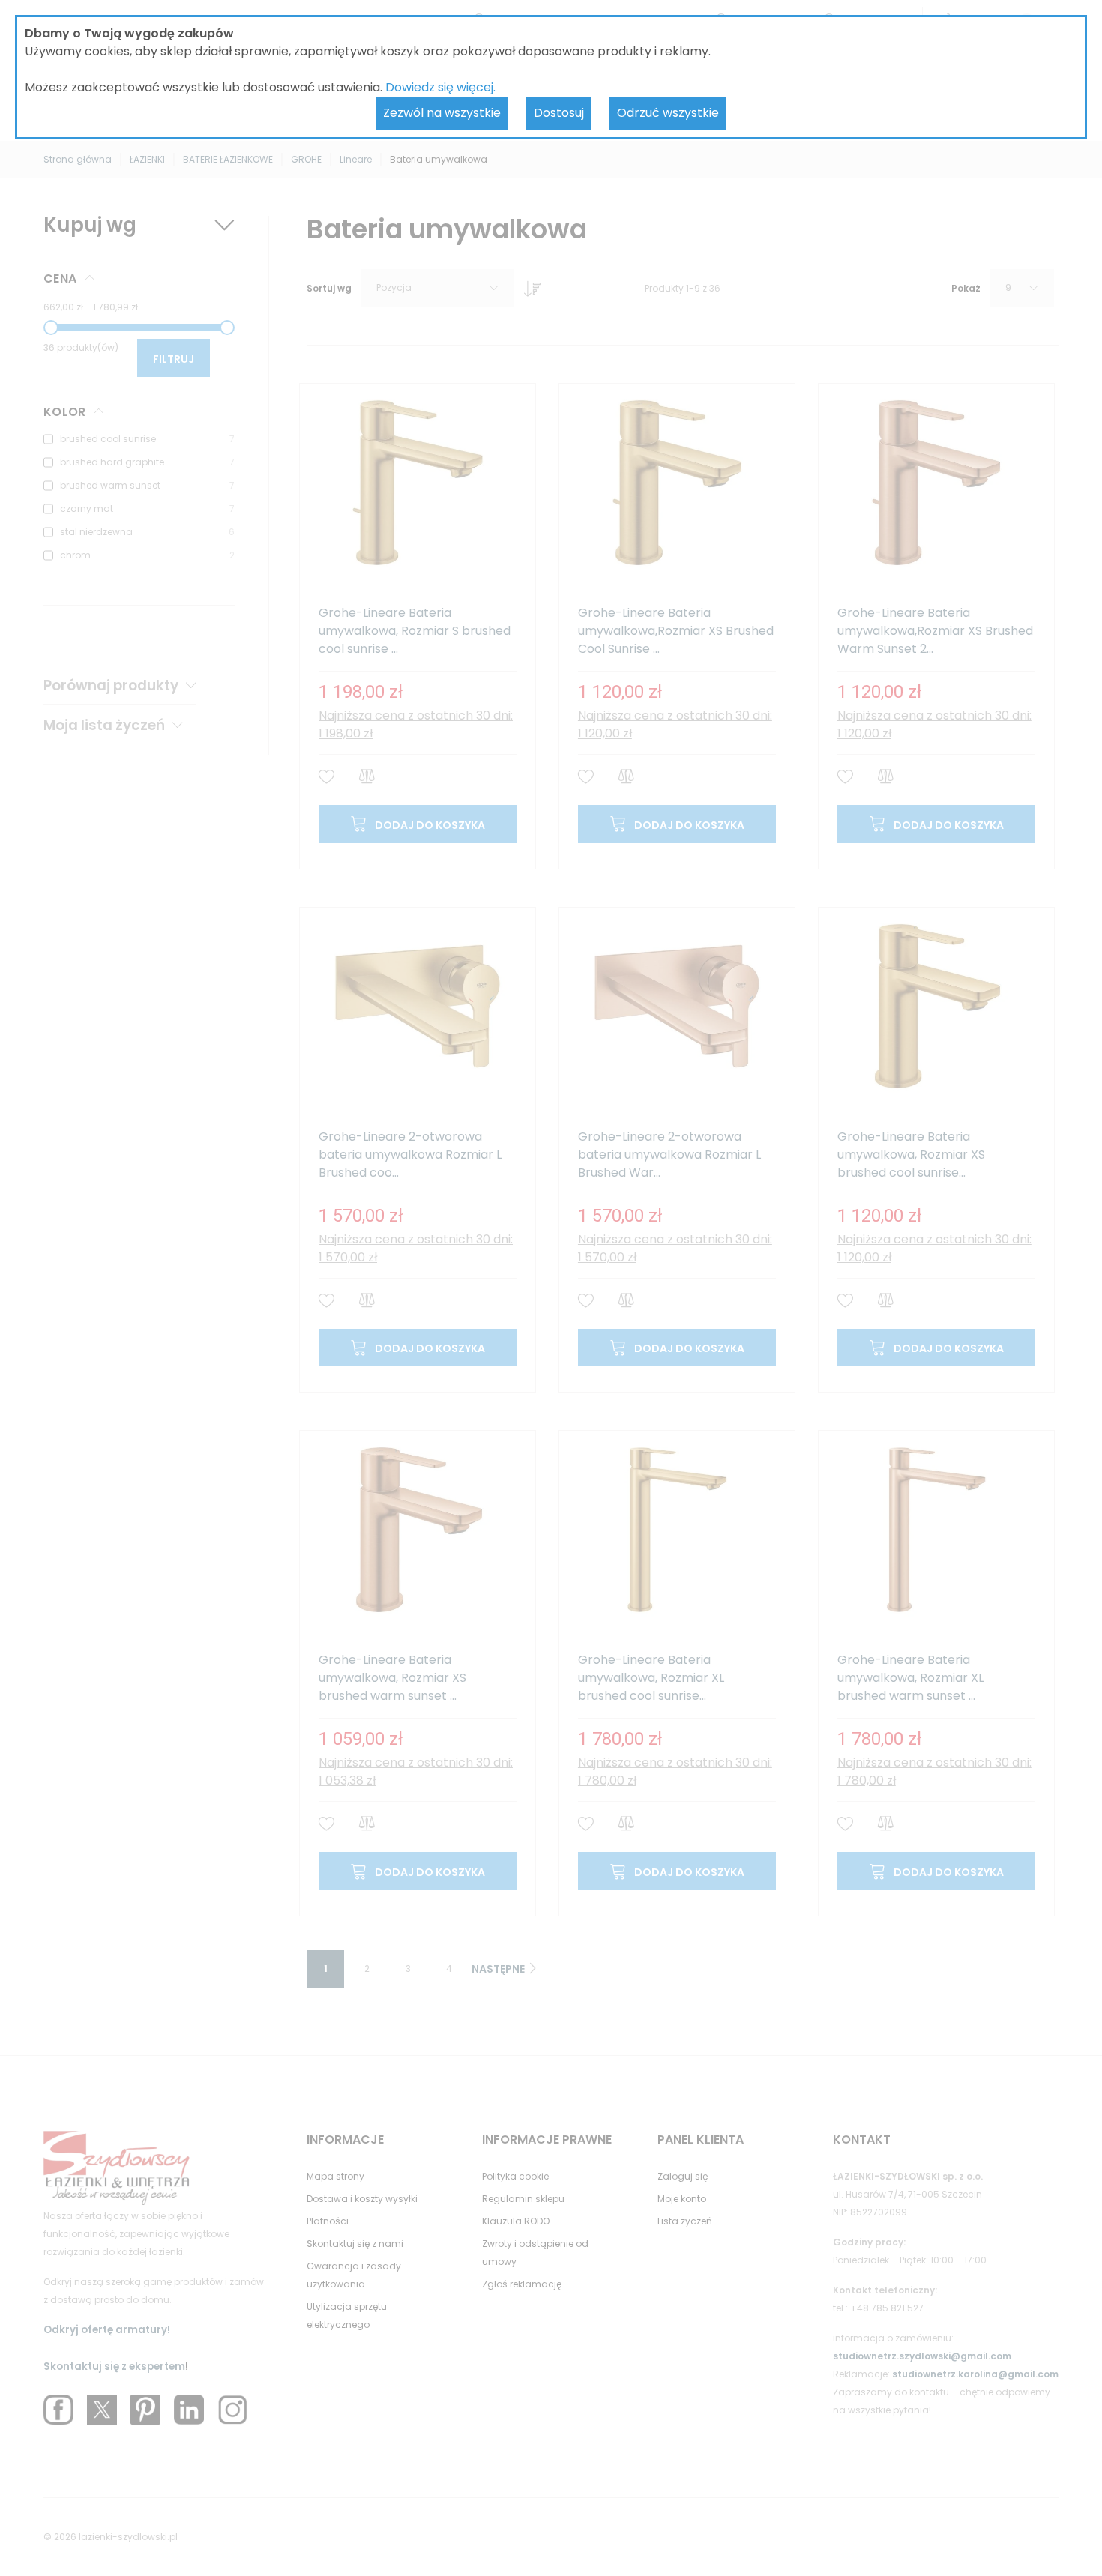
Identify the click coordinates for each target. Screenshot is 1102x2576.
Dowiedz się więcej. (440, 87)
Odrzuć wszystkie (668, 113)
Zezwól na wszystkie (442, 113)
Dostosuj (559, 113)
